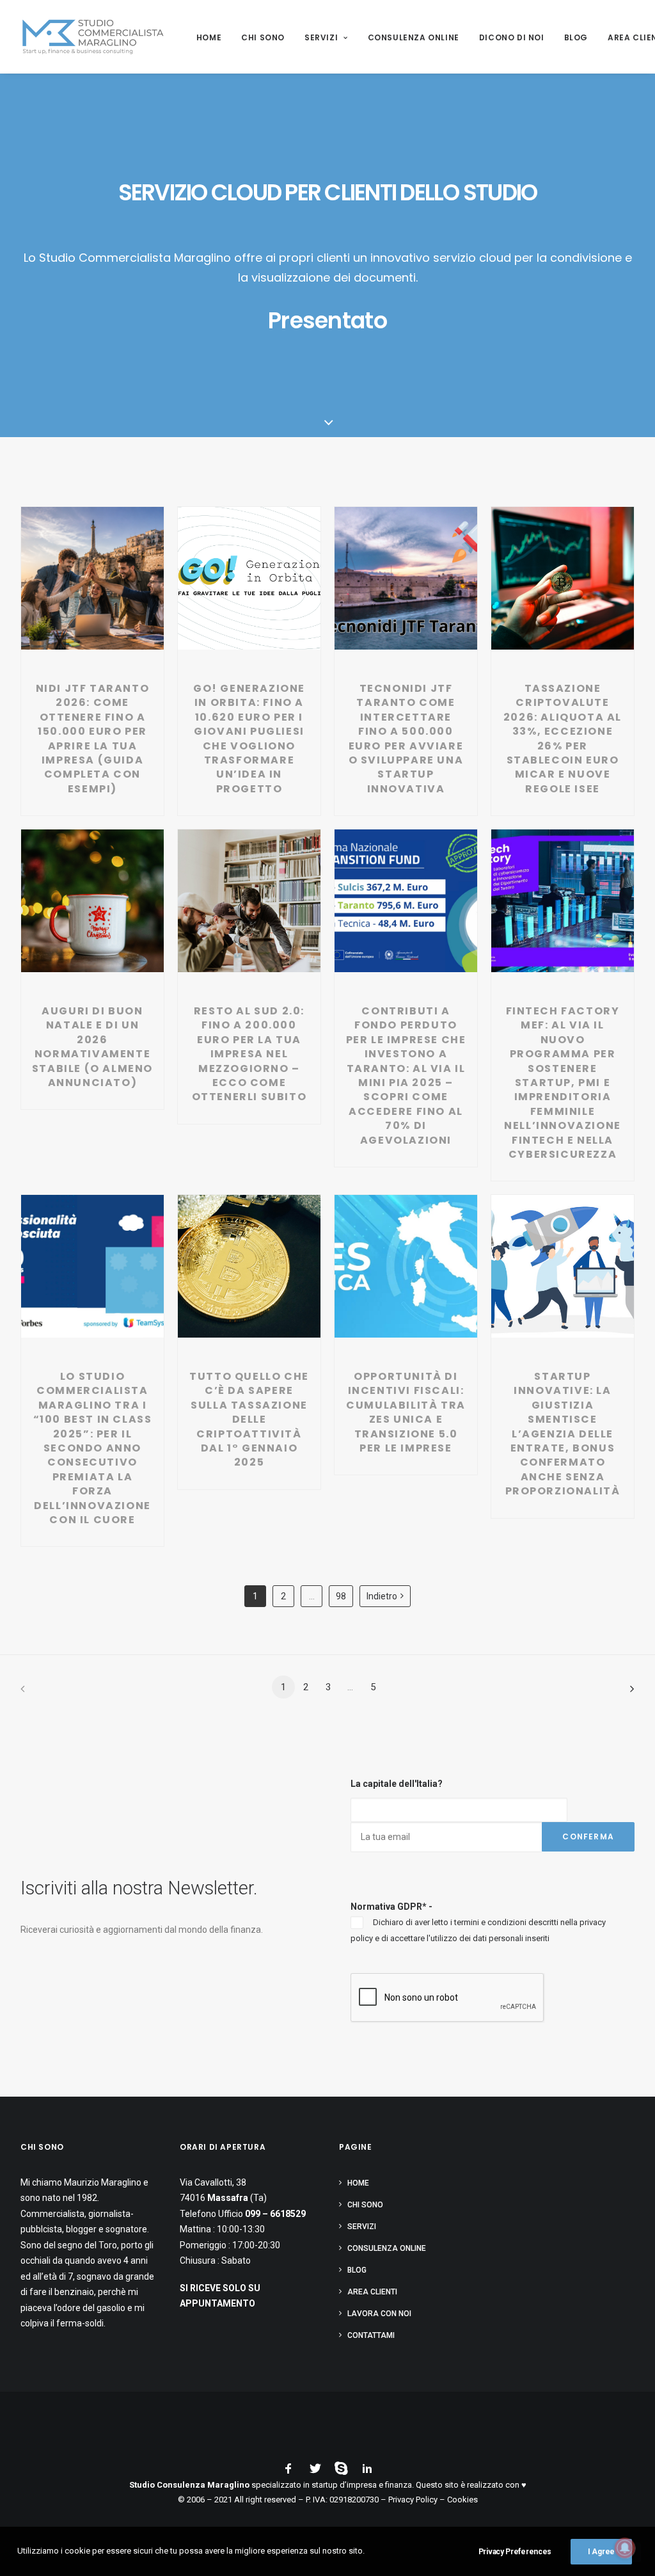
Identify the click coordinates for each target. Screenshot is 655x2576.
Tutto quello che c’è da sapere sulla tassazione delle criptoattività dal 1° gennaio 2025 (249, 1419)
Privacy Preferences (515, 2552)
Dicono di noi (512, 37)
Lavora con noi (379, 2314)
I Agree (601, 2552)
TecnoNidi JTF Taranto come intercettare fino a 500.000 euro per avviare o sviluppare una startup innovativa (406, 739)
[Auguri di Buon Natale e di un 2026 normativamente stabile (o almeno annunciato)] (93, 913)
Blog (576, 37)
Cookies (462, 2500)
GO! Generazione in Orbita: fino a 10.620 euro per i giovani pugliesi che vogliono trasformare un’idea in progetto (249, 739)
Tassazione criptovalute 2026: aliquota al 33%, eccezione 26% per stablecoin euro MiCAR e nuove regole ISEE (563, 739)
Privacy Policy (413, 2500)
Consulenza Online (414, 37)
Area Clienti (372, 2292)
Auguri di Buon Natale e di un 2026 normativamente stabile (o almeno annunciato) (92, 1047)
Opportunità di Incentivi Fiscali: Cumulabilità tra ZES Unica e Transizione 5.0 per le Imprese (406, 1412)
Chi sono (263, 37)
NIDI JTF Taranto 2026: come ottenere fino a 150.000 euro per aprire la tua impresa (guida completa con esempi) (93, 739)
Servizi (321, 37)
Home (209, 37)
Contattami (371, 2335)
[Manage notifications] (625, 2548)
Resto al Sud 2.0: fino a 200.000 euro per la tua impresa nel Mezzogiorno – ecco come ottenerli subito (249, 1054)
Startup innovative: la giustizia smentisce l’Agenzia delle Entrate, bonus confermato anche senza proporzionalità (563, 1434)
